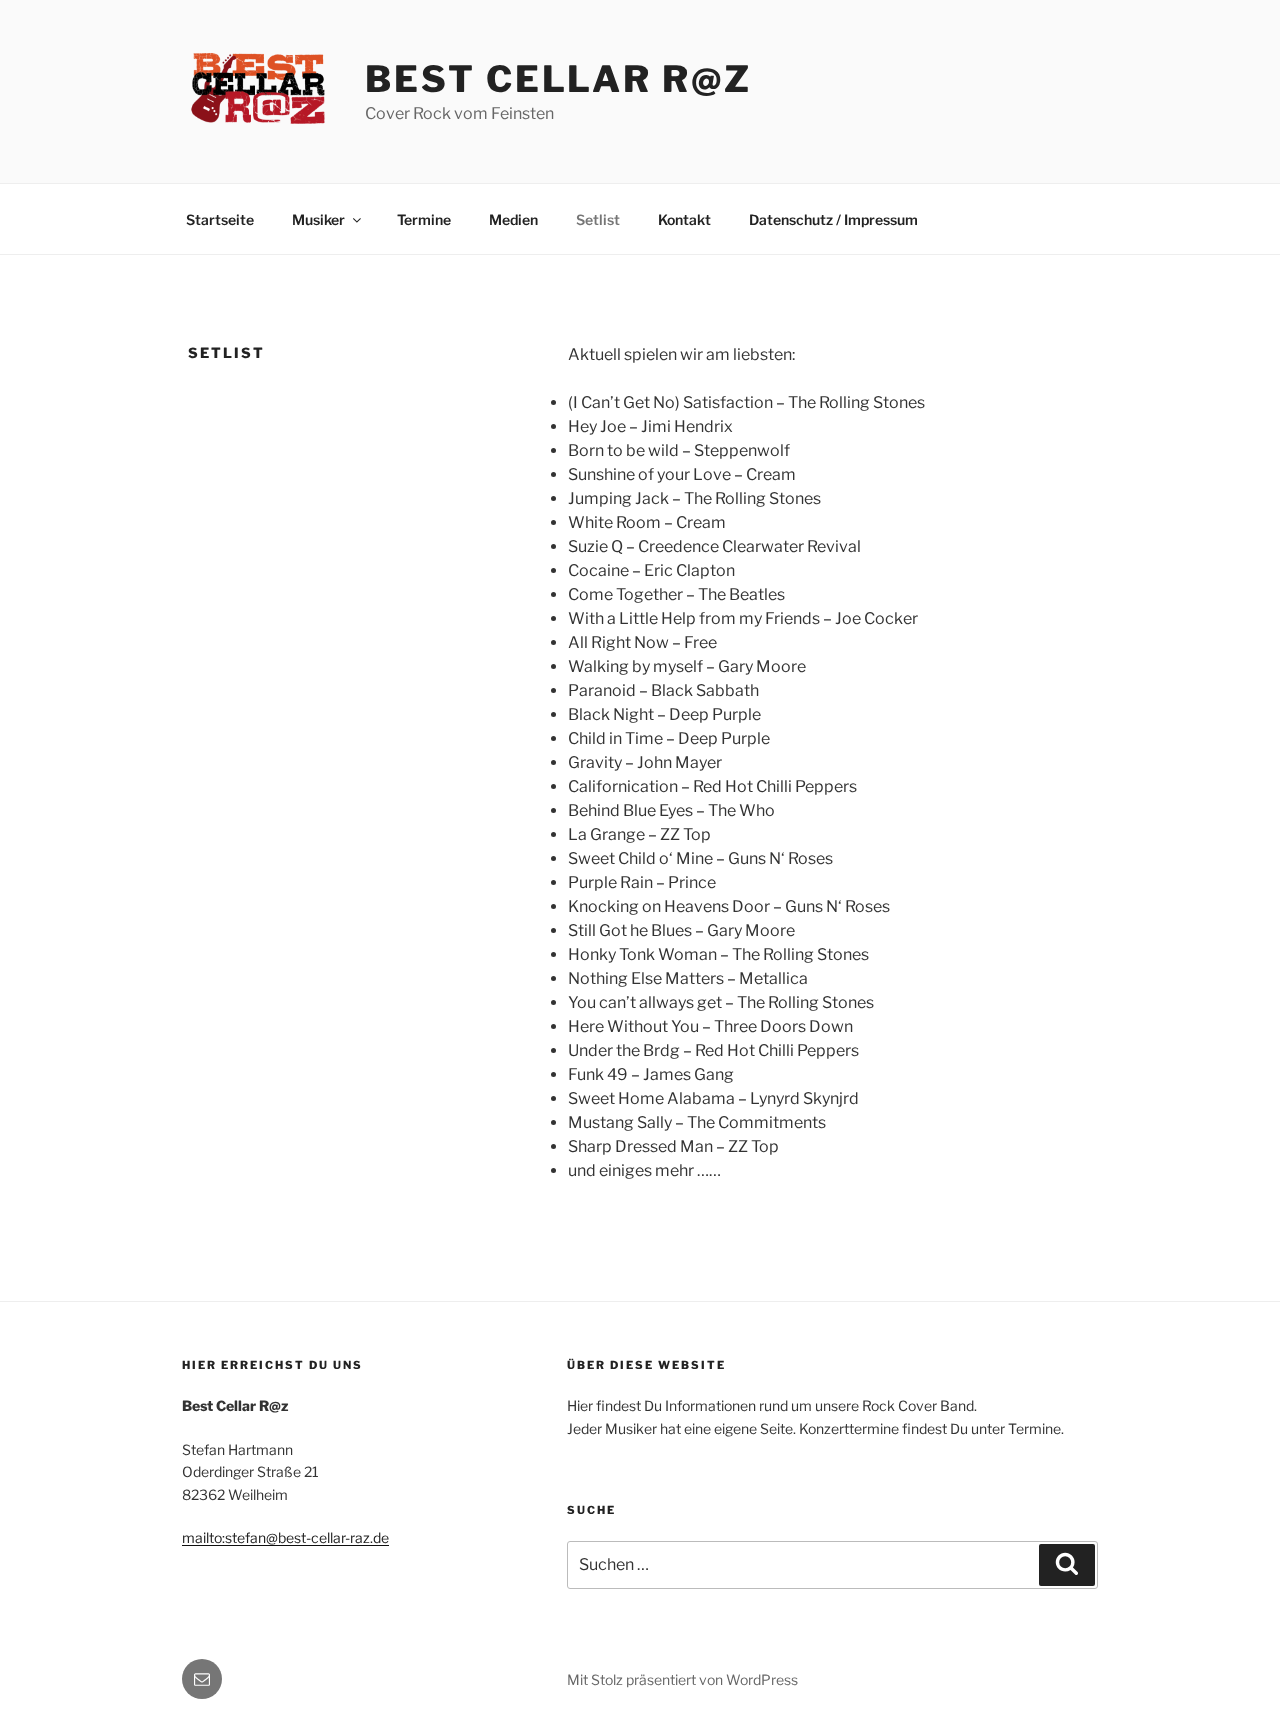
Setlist (598, 219)
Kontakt (684, 219)
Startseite (220, 219)
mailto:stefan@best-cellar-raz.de (285, 1537)
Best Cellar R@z (558, 79)
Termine (424, 219)
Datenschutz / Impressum (833, 219)
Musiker (318, 219)
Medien (513, 219)
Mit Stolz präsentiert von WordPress (682, 1679)
